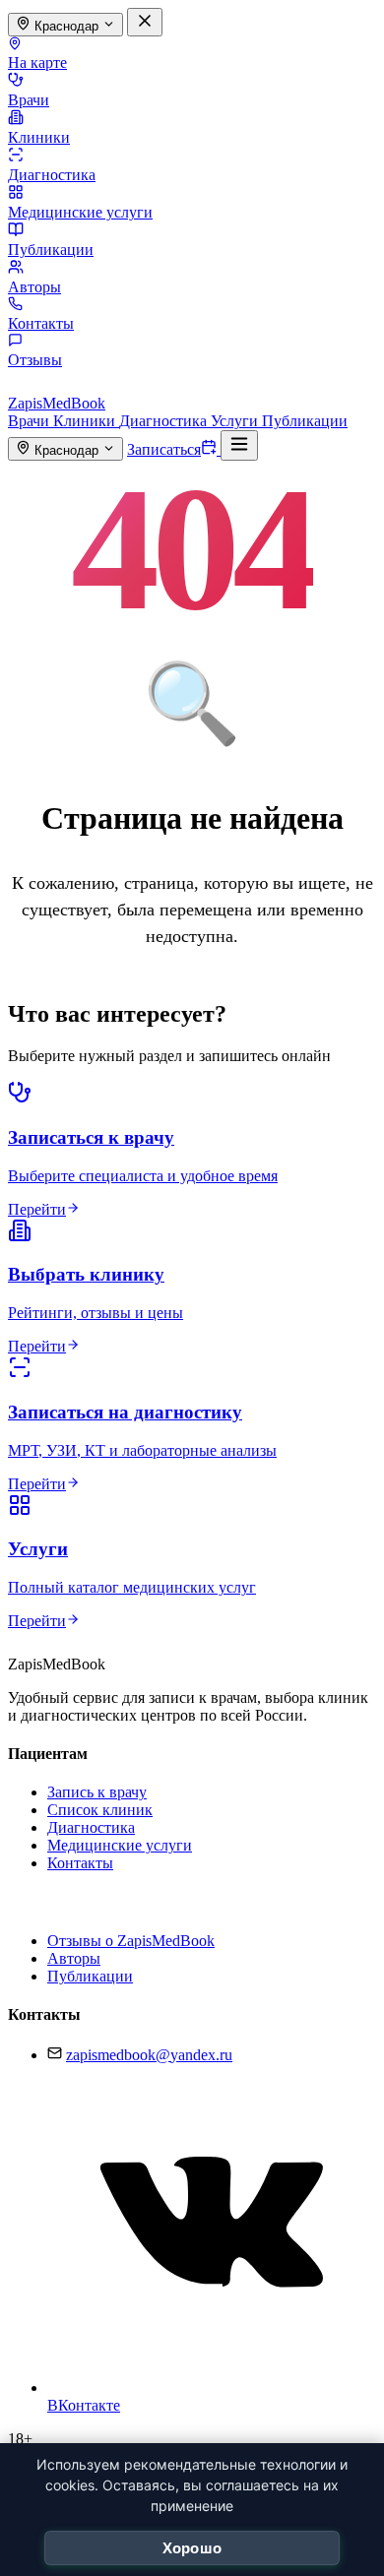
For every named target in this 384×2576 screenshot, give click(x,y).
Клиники (39, 137)
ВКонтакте (84, 2405)
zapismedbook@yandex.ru (149, 2055)
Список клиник (100, 1810)
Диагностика (52, 175)
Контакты (41, 323)
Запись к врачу (97, 1792)
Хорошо (192, 2548)
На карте (37, 63)
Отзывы (35, 360)
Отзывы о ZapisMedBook (131, 1941)
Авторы (34, 287)
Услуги (236, 421)
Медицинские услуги (80, 212)
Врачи (29, 100)
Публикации (51, 250)
